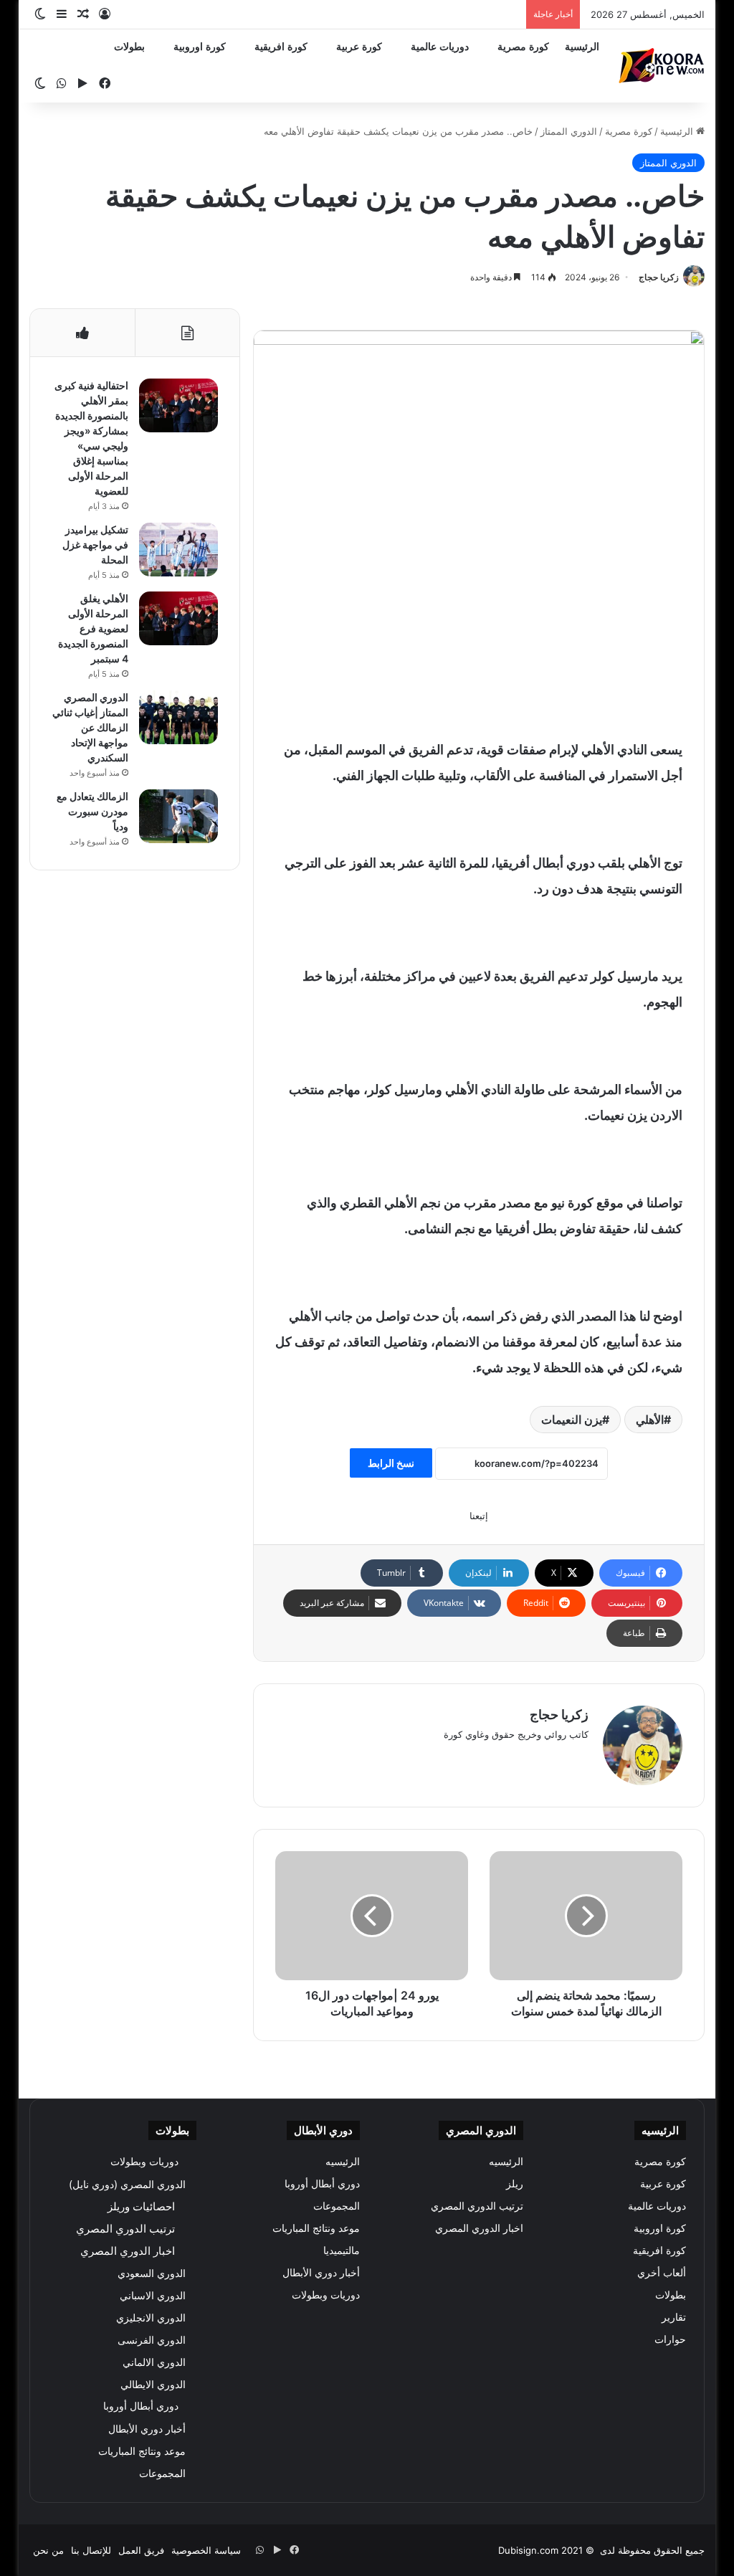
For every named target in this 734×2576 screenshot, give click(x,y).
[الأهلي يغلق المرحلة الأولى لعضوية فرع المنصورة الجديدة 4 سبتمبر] (178, 618)
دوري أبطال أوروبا (322, 2184)
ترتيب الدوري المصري (477, 2206)
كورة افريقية (281, 47)
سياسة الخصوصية (206, 2550)
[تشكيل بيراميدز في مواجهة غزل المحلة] (178, 550)
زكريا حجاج (659, 277)
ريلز (515, 2184)
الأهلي (650, 1420)
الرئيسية (582, 47)
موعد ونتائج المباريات (316, 2228)
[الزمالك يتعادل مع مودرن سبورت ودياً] (178, 816)
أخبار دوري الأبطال (321, 2273)
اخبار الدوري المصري (479, 2228)
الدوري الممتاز (569, 131)
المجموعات (337, 2206)
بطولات (129, 47)
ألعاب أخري (662, 2273)
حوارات (670, 2339)
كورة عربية (359, 47)
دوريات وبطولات (326, 2295)
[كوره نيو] (662, 66)
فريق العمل (141, 2550)
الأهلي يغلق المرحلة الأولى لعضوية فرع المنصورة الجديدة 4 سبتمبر (93, 628)
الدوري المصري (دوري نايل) (127, 2184)
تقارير (674, 2317)
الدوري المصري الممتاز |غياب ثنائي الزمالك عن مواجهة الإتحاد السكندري (90, 727)
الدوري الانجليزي (151, 2318)
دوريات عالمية (440, 47)
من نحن (48, 2550)
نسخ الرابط (391, 1463)
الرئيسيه (506, 2162)
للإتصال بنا (91, 2550)
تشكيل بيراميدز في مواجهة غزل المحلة (95, 545)
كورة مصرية (523, 47)
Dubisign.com (528, 2550)
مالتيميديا (342, 2251)
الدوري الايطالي (153, 2384)
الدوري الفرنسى (152, 2340)
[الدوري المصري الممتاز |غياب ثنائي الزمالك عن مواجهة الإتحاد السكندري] (178, 717)
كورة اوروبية (200, 47)
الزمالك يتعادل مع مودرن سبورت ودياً (92, 811)
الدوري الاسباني (153, 2295)
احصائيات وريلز (141, 2206)
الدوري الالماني (154, 2362)
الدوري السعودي (152, 2273)
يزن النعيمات (572, 1420)
